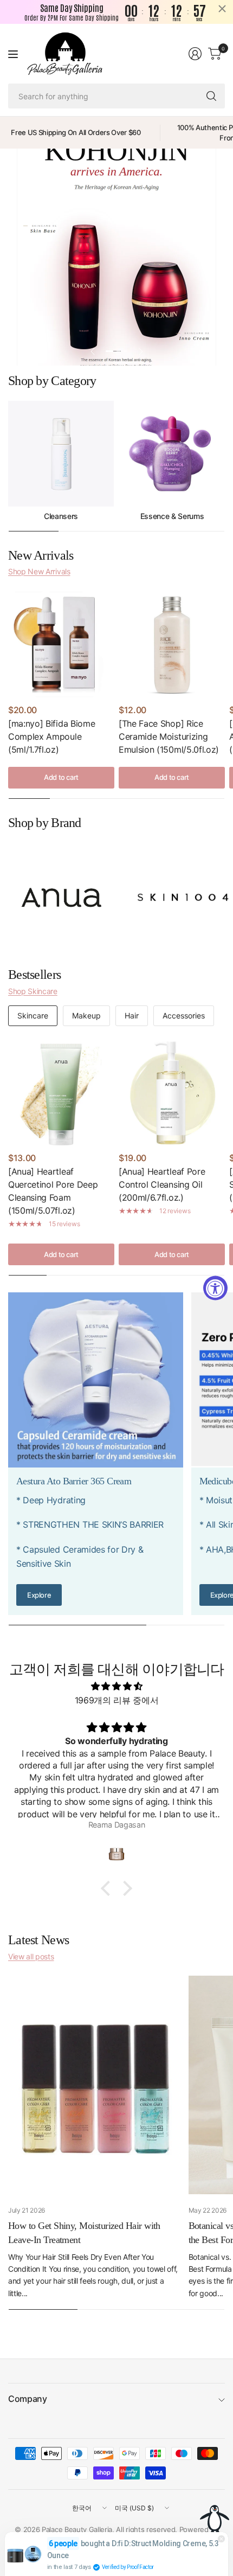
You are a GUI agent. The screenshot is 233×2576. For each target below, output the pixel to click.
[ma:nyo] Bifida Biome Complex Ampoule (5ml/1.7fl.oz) (51, 736)
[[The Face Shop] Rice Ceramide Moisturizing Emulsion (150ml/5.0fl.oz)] (172, 644)
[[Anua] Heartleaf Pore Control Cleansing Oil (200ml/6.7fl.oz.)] (172, 1092)
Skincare (33, 1015)
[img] (116, 1687)
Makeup (86, 1015)
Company (28, 2399)
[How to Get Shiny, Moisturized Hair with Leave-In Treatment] (96, 2085)
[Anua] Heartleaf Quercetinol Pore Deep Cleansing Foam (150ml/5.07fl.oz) (53, 1191)
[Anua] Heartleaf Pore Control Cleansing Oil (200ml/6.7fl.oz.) (162, 1184)
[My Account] (195, 54)
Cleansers (61, 516)
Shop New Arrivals (39, 571)
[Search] (211, 96)
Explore (39, 1595)
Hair (132, 1015)
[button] (108, 1888)
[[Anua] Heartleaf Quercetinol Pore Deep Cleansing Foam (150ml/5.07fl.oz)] (61, 1092)
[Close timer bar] (222, 9)
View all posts (31, 1956)
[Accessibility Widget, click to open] (215, 1288)
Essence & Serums (172, 516)
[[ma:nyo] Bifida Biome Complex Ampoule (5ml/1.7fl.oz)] (61, 644)
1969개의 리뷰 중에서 (117, 1700)
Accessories (184, 1015)
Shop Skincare (33, 991)
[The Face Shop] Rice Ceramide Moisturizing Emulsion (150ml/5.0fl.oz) (169, 736)
